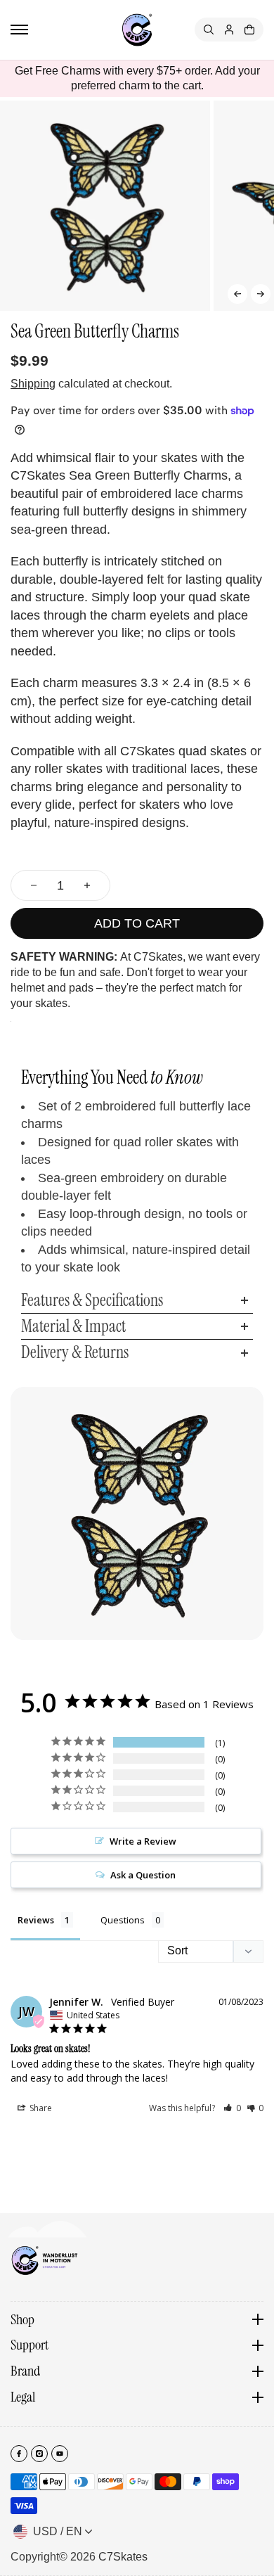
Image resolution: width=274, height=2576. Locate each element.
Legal (23, 2397)
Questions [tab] (123, 1920)
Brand (25, 2371)
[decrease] (34, 885)
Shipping (33, 384)
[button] (237, 294)
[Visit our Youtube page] (60, 2454)
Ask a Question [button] (143, 1875)
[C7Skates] (137, 30)
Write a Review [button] (143, 1841)
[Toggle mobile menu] (19, 30)
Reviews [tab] (36, 1920)
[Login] (229, 30)
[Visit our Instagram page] (39, 2454)
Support (30, 2345)
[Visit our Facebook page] (19, 2454)
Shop (22, 2320)
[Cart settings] (249, 30)
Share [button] (40, 2108)
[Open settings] (209, 30)
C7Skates (123, 2557)
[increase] (87, 885)
